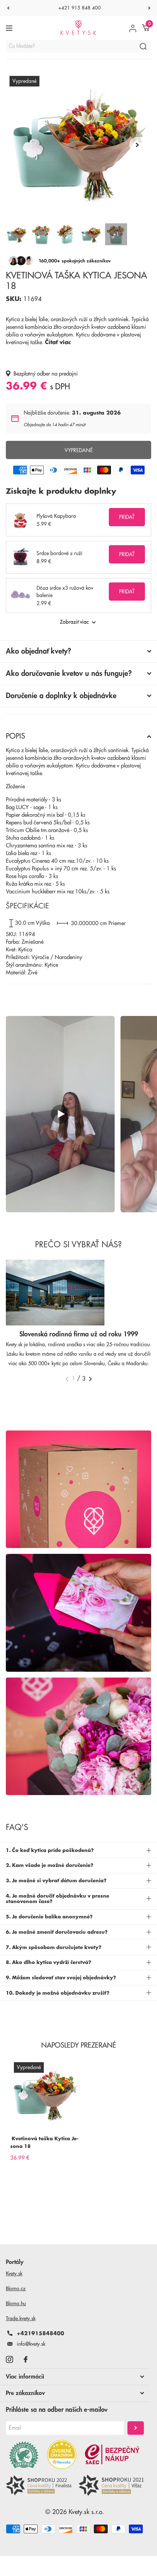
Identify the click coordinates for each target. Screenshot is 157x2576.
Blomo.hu (16, 2303)
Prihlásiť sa (136, 2428)
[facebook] (26, 2359)
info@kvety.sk (31, 2344)
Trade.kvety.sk (21, 2318)
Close (75, 2377)
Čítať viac (58, 342)
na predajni (65, 374)
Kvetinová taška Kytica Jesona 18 (44, 2142)
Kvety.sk (14, 2273)
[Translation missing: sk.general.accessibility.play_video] (60, 1114)
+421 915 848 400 (80, 8)
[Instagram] (9, 2359)
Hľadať (143, 46)
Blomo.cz (16, 2288)
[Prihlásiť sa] (133, 28)
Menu (10, 28)
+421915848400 (41, 2333)
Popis (16, 736)
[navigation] (8, 8)
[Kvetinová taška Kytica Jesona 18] (45, 2094)
